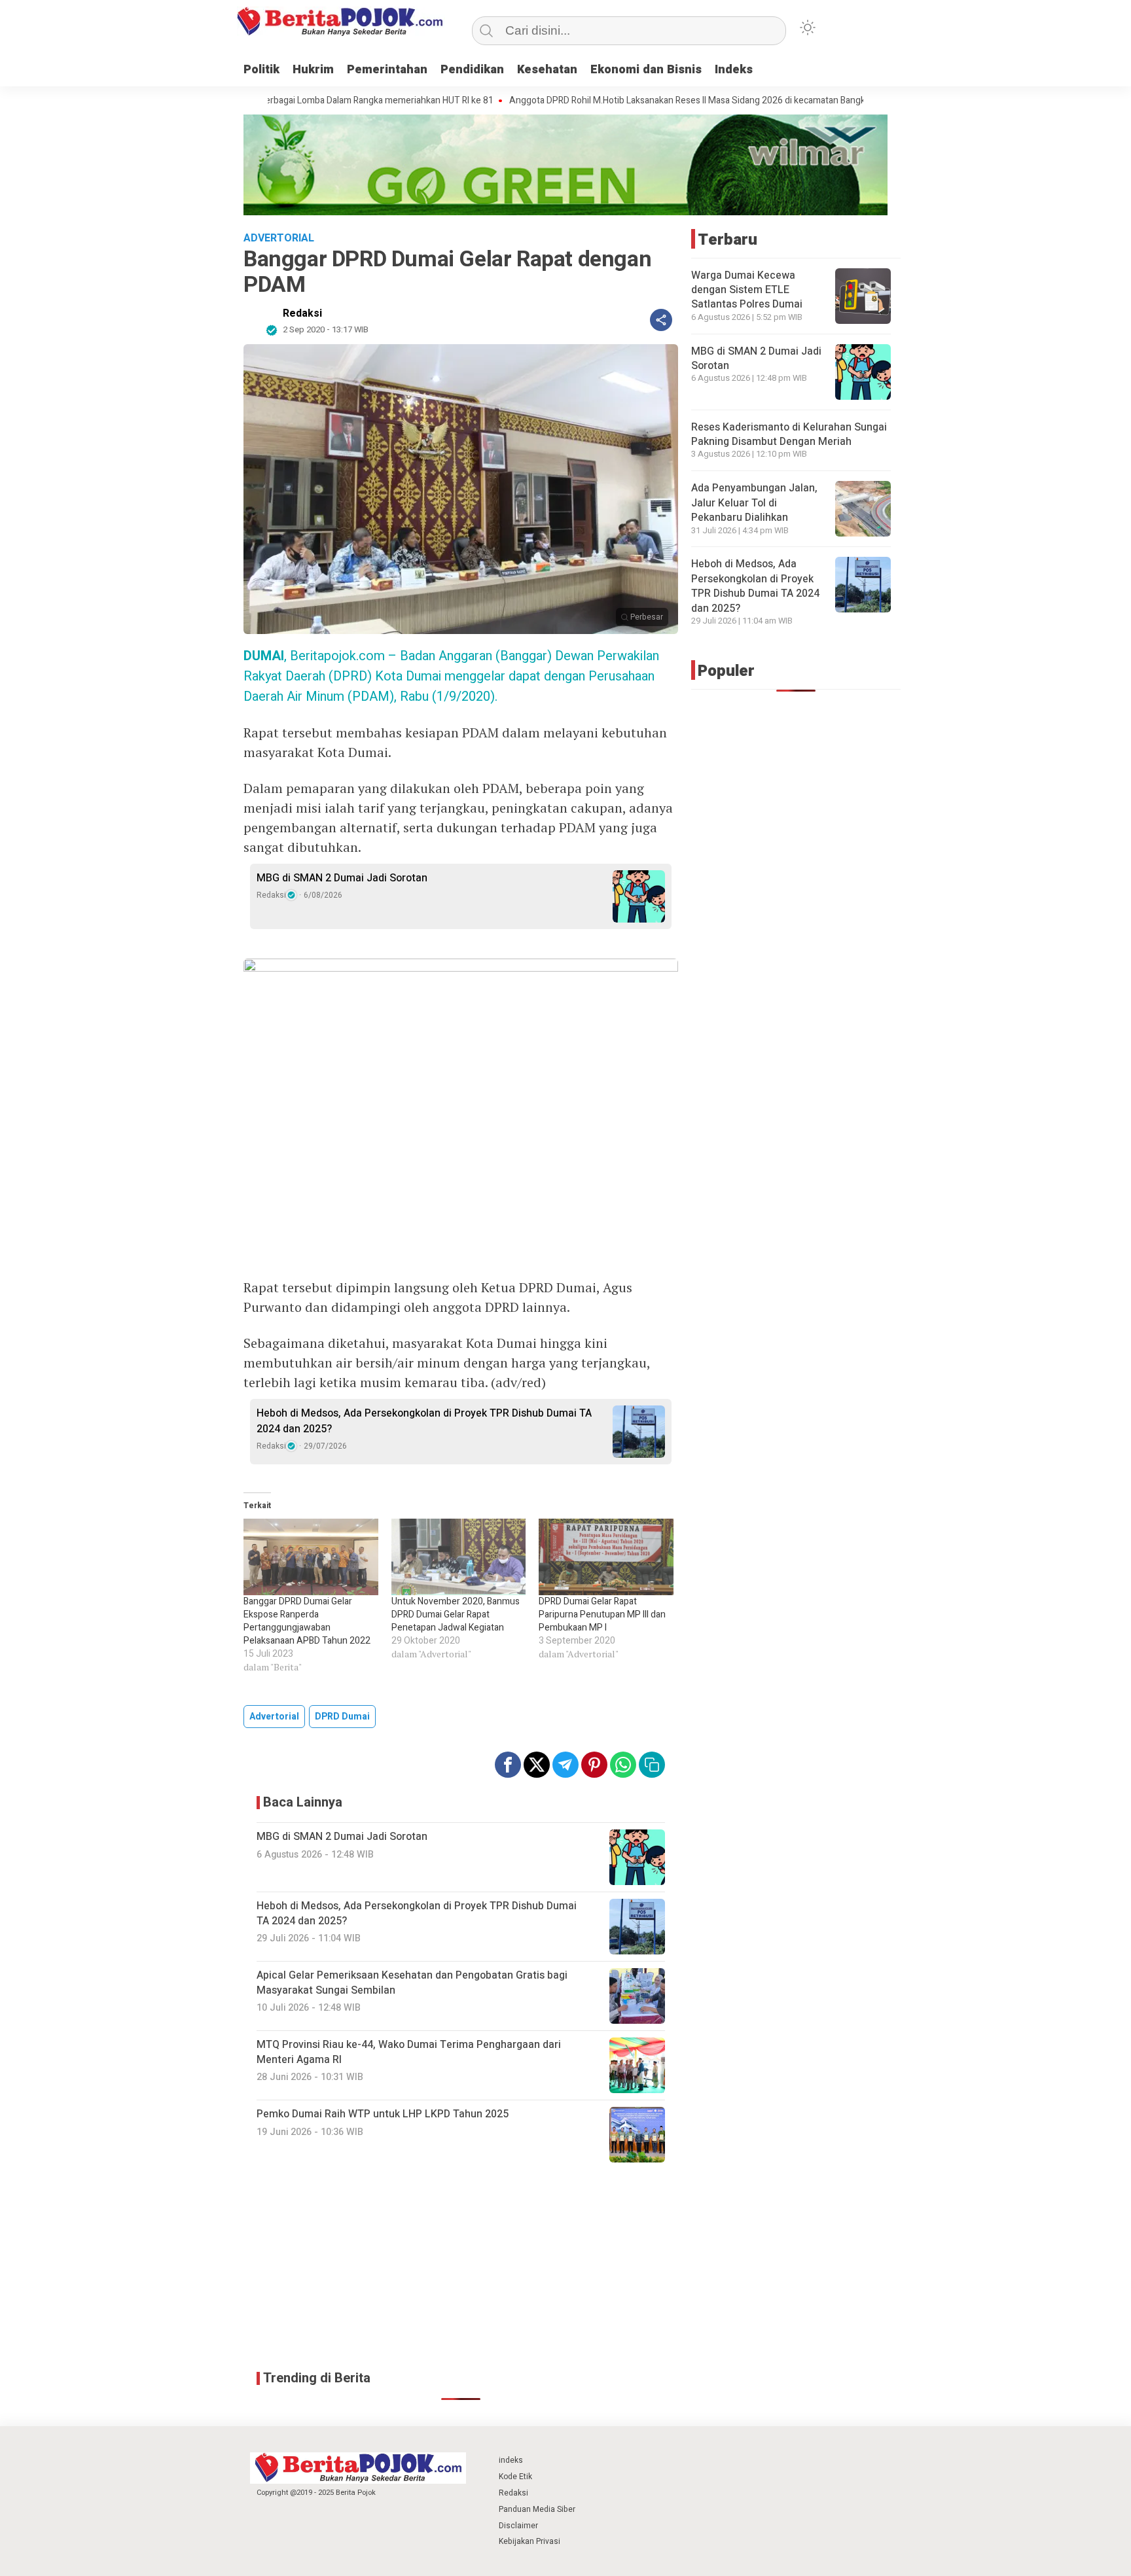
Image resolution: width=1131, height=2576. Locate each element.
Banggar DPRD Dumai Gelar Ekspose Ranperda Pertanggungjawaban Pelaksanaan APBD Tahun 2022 (307, 1621)
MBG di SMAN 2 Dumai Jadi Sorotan (342, 878)
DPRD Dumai (342, 1717)
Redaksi (302, 313)
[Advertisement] (461, 2267)
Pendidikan (472, 70)
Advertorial (274, 1717)
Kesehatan (547, 70)
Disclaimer (518, 2526)
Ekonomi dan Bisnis (646, 70)
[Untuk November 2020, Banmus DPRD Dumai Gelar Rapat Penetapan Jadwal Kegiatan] (459, 1557)
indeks (511, 2460)
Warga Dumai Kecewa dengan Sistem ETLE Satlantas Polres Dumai (747, 290)
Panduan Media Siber (537, 2509)
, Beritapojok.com (314, 656)
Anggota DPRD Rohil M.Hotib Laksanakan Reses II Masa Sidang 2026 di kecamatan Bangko (607, 101)
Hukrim (313, 70)
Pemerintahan (387, 70)
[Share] (661, 320)
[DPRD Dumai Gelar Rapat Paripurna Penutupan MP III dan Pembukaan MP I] (606, 1557)
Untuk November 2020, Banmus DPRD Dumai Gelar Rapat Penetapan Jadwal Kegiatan (456, 1614)
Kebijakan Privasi (530, 2541)
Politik (261, 70)
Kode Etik (515, 2477)
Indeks (734, 70)
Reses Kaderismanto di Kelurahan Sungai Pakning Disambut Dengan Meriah (789, 434)
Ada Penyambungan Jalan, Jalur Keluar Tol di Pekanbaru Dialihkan (754, 503)
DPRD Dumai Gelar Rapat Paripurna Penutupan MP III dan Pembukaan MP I (602, 1614)
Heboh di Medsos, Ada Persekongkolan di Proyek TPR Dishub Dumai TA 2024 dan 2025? (424, 1421)
